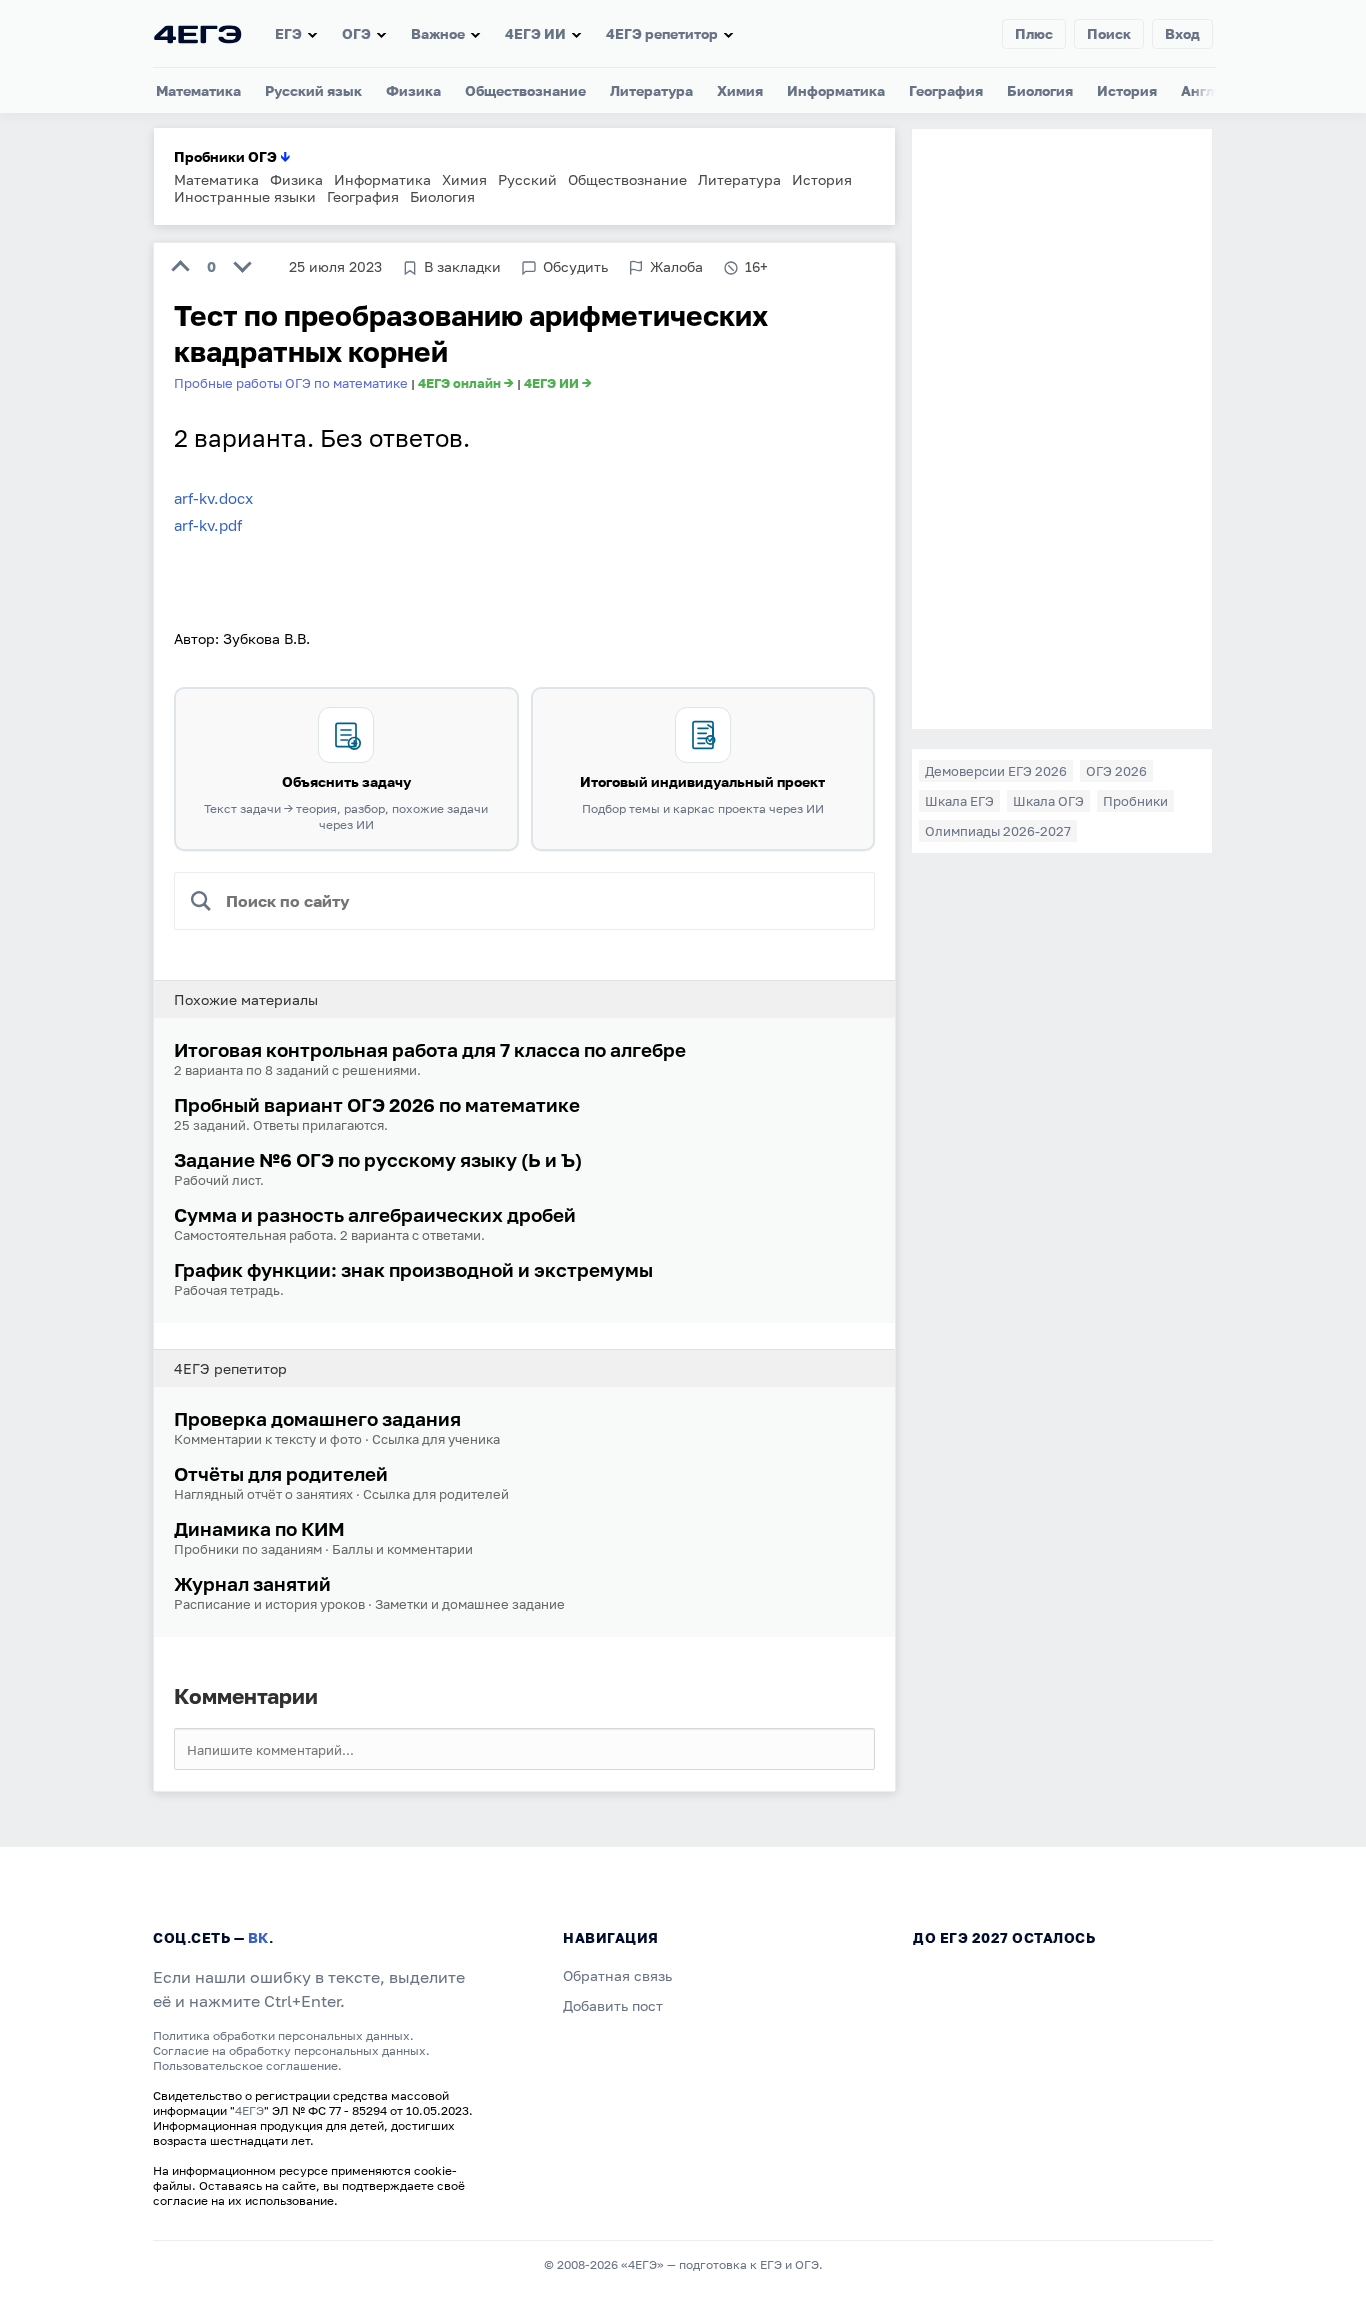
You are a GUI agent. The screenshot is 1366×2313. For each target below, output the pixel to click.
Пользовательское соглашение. (247, 2065)
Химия (740, 90)
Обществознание (525, 90)
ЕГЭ (288, 33)
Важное (438, 33)
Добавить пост (613, 2005)
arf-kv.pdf (208, 525)
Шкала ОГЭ (1048, 801)
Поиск (1109, 33)
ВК (258, 1937)
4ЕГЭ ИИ (535, 33)
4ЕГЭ (249, 2110)
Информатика (836, 90)
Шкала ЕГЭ (959, 801)
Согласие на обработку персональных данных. (291, 2050)
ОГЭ (356, 33)
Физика (413, 90)
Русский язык (313, 90)
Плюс (1034, 33)
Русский (527, 179)
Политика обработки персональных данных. (283, 2035)
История (1127, 90)
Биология (1040, 90)
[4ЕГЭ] (198, 33)
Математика (198, 90)
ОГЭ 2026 (1116, 771)
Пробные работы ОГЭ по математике (291, 383)
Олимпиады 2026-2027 (998, 831)
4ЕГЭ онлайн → (466, 383)
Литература (651, 90)
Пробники (1135, 801)
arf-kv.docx (213, 498)
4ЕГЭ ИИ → (558, 383)
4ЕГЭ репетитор (662, 33)
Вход (1182, 33)
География (946, 90)
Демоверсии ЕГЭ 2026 (996, 771)
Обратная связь (617, 1975)
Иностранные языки (245, 196)
